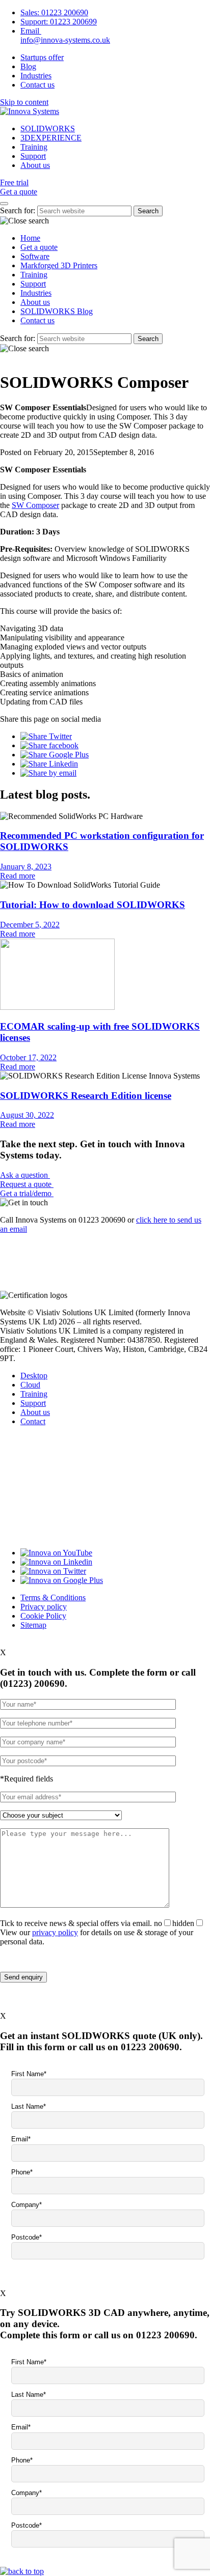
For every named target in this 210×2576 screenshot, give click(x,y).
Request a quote (27, 1184)
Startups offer (42, 57)
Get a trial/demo (27, 1193)
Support (33, 156)
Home (30, 238)
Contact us (37, 85)
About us (35, 165)
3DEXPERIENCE (51, 138)
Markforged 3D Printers (59, 265)
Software (35, 256)
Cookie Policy (43, 1616)
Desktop (34, 1376)
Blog (28, 66)
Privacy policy (44, 1607)
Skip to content (24, 102)
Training (34, 147)
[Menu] (4, 204)
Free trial (14, 182)
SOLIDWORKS (48, 129)
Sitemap (33, 1625)
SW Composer (35, 505)
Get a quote (19, 192)
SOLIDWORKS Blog (57, 311)
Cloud (30, 1385)
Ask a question (25, 1175)
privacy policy (55, 1932)
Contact (33, 1421)
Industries (36, 76)
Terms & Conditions (53, 1597)
